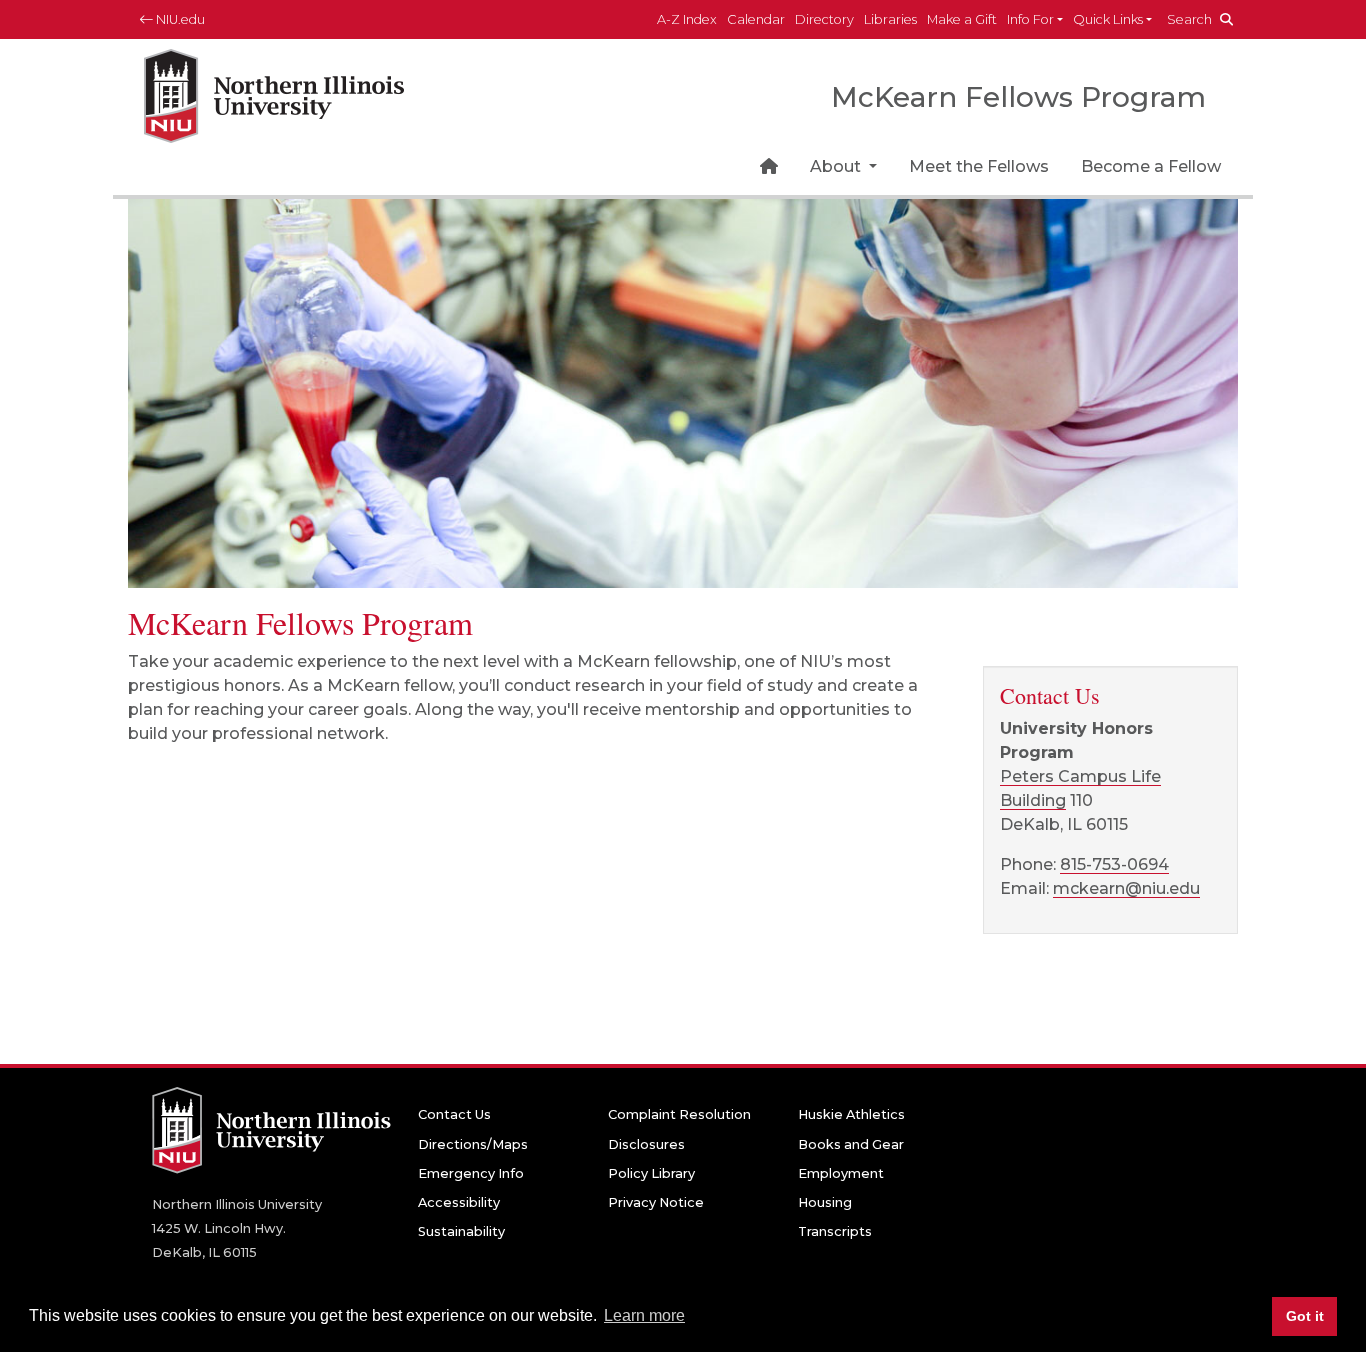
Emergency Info (471, 1173)
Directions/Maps (473, 1144)
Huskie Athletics (851, 1114)
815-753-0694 (1114, 864)
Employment (841, 1173)
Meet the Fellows (979, 166)
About (837, 166)
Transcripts (835, 1231)
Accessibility (459, 1202)
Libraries (890, 19)
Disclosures (646, 1144)
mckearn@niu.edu (1126, 888)
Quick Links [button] (1108, 19)
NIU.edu (179, 19)
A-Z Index (687, 19)
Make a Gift (962, 19)
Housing (825, 1202)
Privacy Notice (656, 1202)
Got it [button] (1305, 1316)
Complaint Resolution (679, 1114)
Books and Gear (851, 1144)
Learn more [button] (644, 1315)
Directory (824, 19)
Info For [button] (1030, 19)
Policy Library (651, 1173)
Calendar (756, 19)
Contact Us (454, 1114)
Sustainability (461, 1231)
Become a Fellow (1151, 166)
